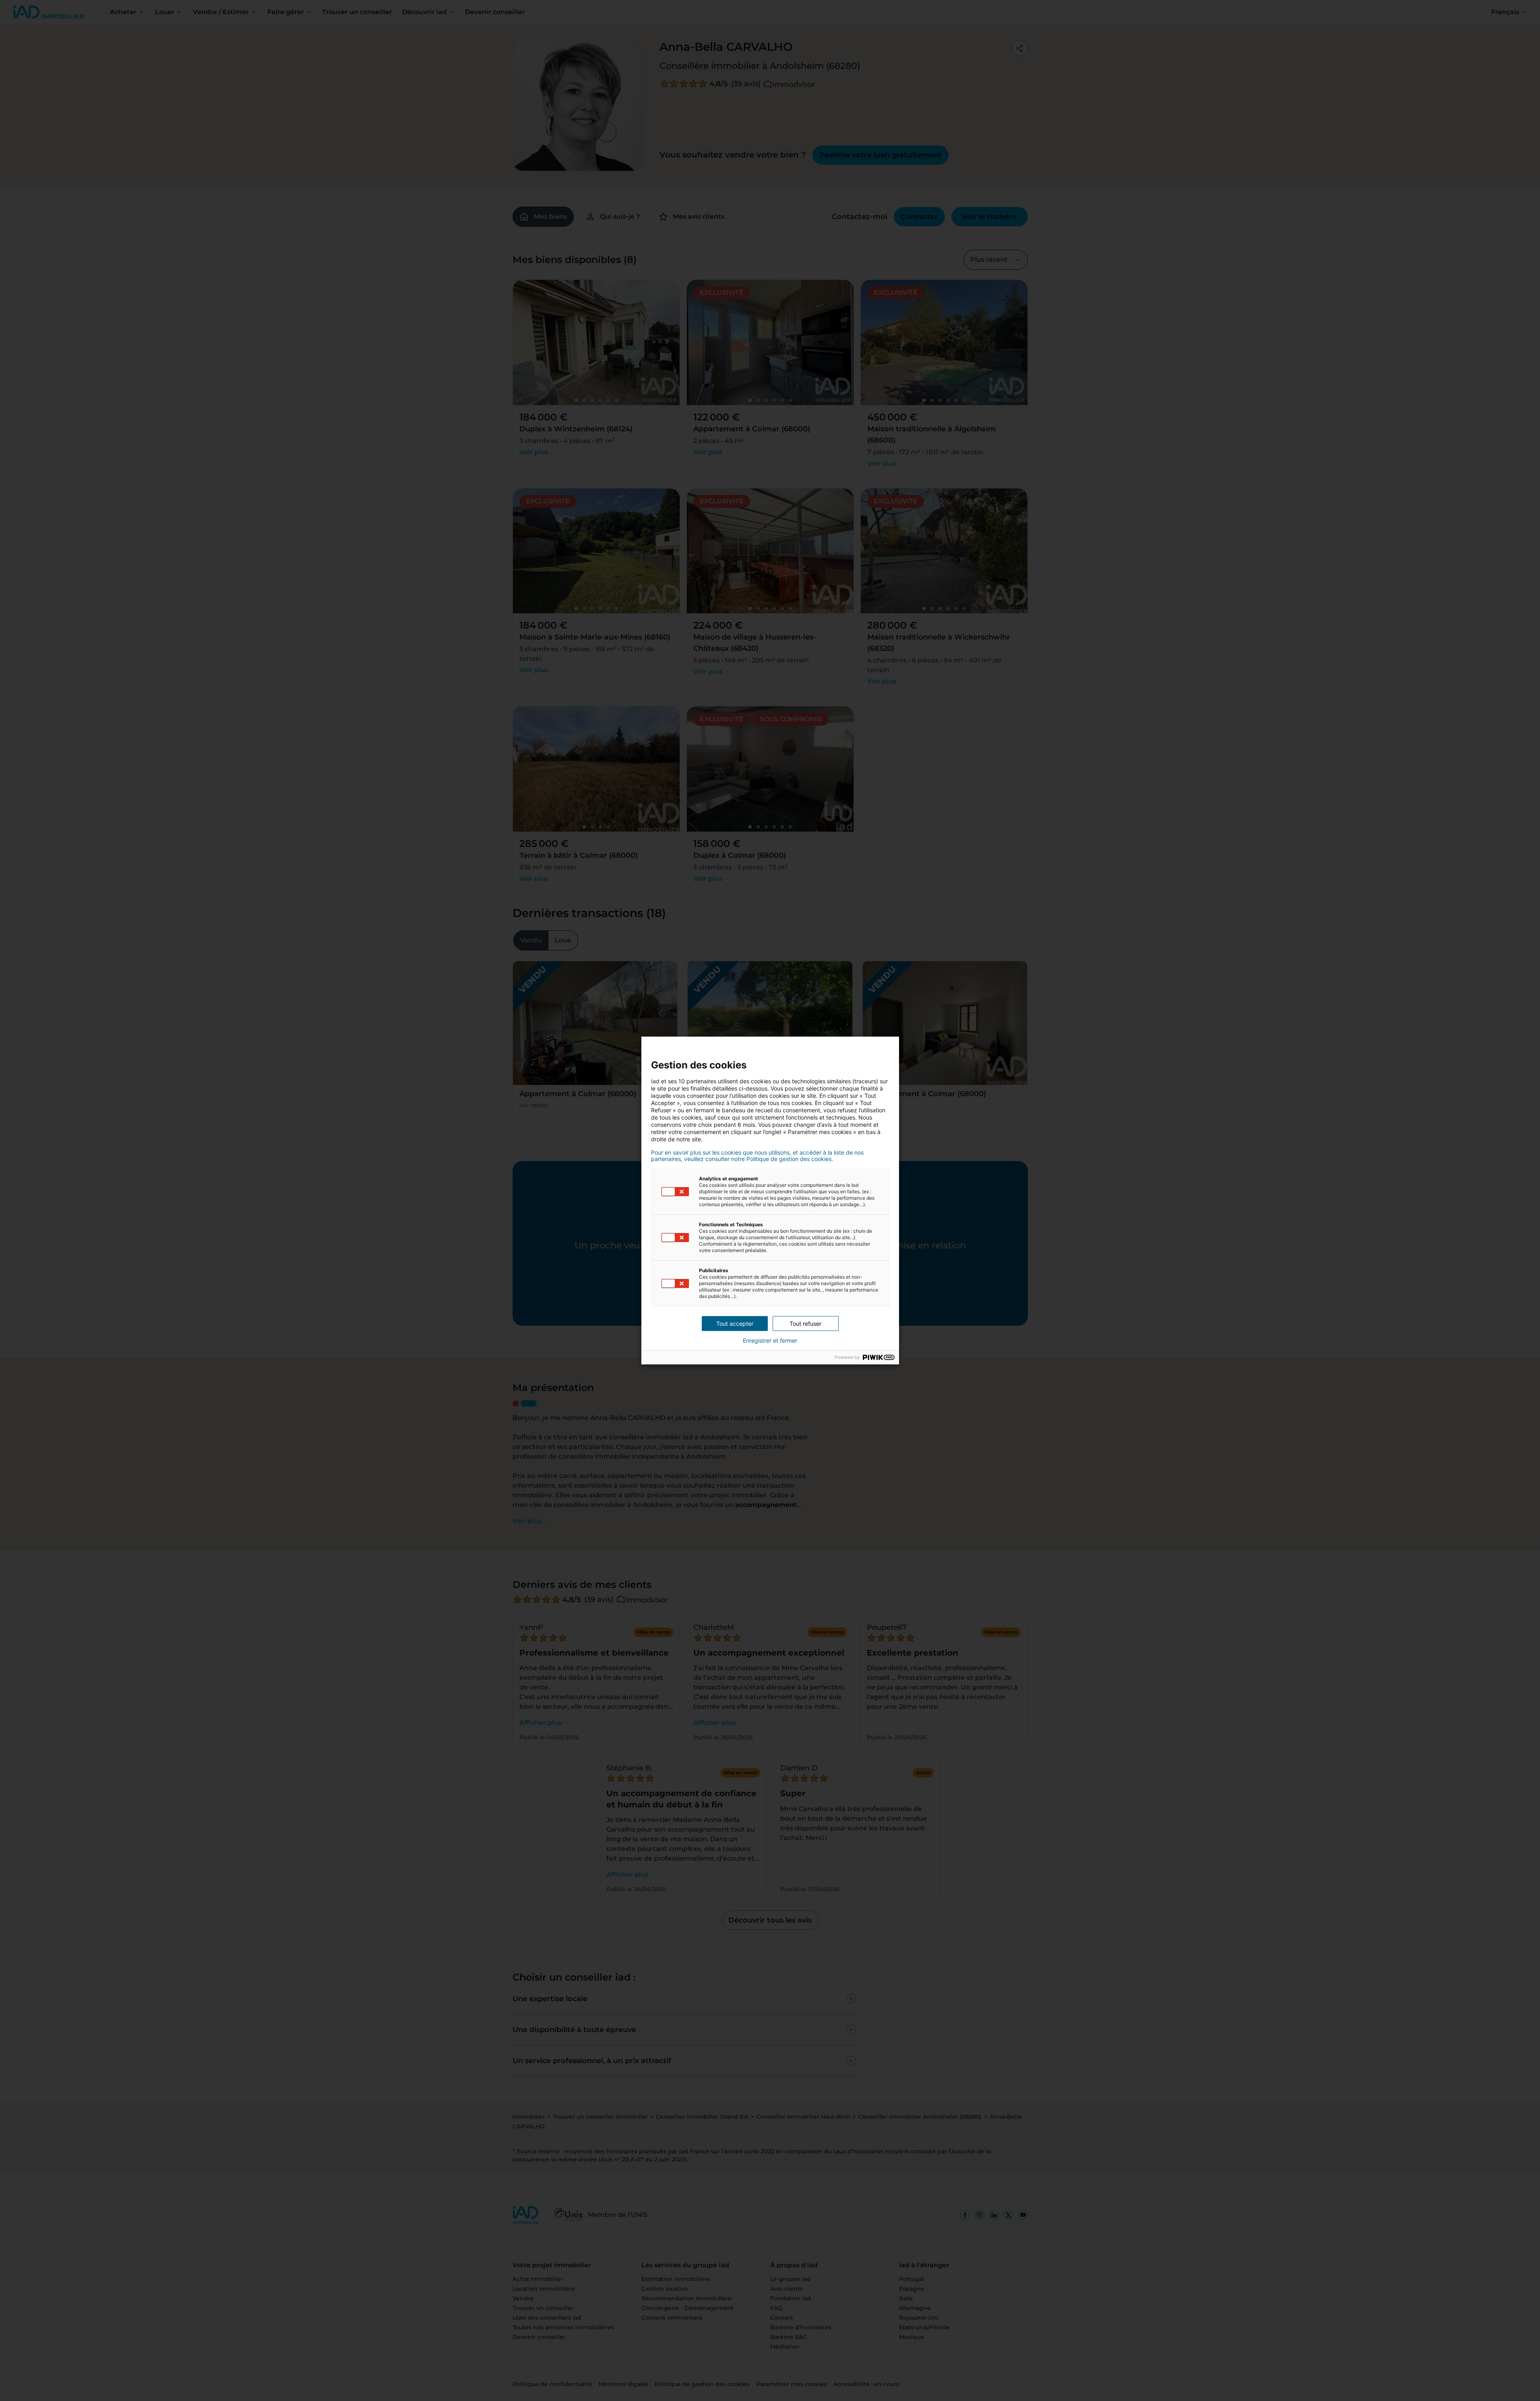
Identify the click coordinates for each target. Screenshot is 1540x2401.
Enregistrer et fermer (770, 1341)
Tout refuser (805, 1324)
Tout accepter (735, 1324)
